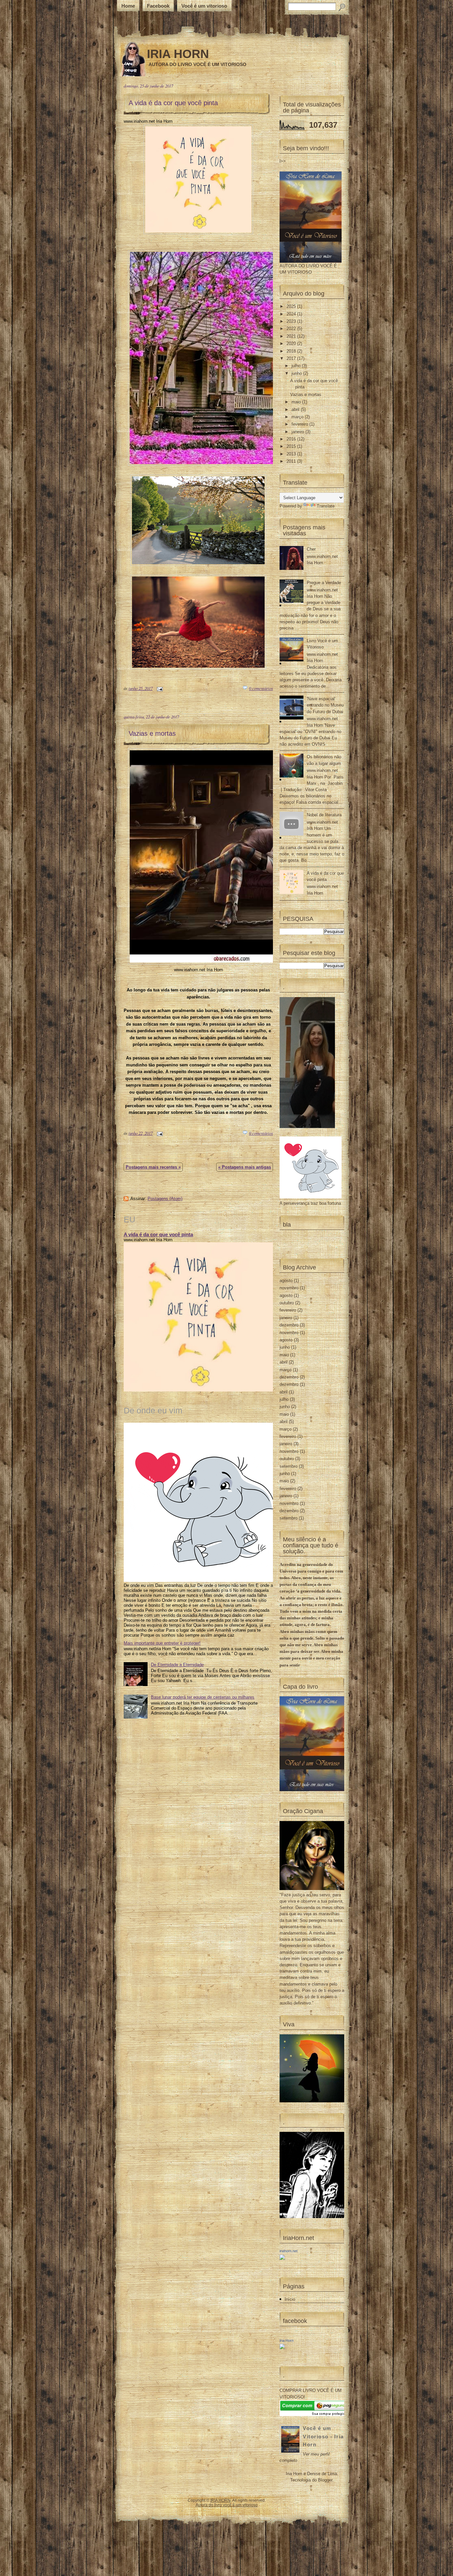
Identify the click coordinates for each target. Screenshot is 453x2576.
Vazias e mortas (152, 733)
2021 (292, 336)
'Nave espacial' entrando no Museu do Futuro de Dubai (325, 705)
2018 (292, 351)
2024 (292, 314)
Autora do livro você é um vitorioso (227, 2505)
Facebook (158, 6)
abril (296, 409)
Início (290, 2299)
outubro (287, 1303)
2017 (292, 358)
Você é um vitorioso (204, 6)
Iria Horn (287, 2340)
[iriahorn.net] (282, 2258)
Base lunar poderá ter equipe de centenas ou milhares (203, 1697)
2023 (292, 321)
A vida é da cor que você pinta (173, 103)
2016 (292, 439)
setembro (289, 1466)
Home (128, 6)
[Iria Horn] (282, 2348)
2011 (292, 461)
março (298, 417)
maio (297, 402)
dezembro (289, 1325)
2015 (292, 446)
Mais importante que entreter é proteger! (162, 1643)
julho (297, 366)
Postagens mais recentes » (153, 1167)
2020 (292, 343)
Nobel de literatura (324, 815)
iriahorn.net (289, 2251)
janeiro (298, 432)
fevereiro (300, 424)
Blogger (325, 2480)
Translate (326, 506)
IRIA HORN (178, 54)
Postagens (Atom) (165, 1199)
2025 (292, 306)
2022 (292, 329)
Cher (311, 549)
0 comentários (261, 688)
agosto (286, 1281)
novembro (289, 1288)
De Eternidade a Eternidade (177, 1665)
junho (297, 373)
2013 (292, 454)
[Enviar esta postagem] (159, 688)
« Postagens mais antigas (245, 1167)
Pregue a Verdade (324, 583)
